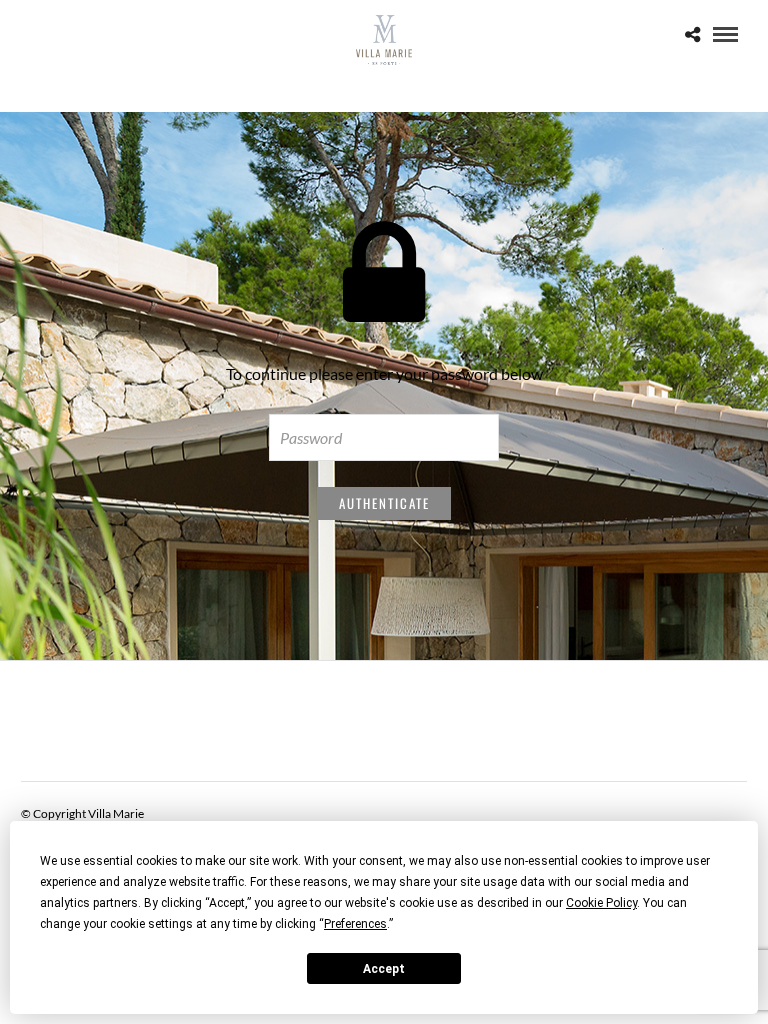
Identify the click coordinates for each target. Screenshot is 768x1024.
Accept (384, 969)
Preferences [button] (355, 924)
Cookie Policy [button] (601, 903)
